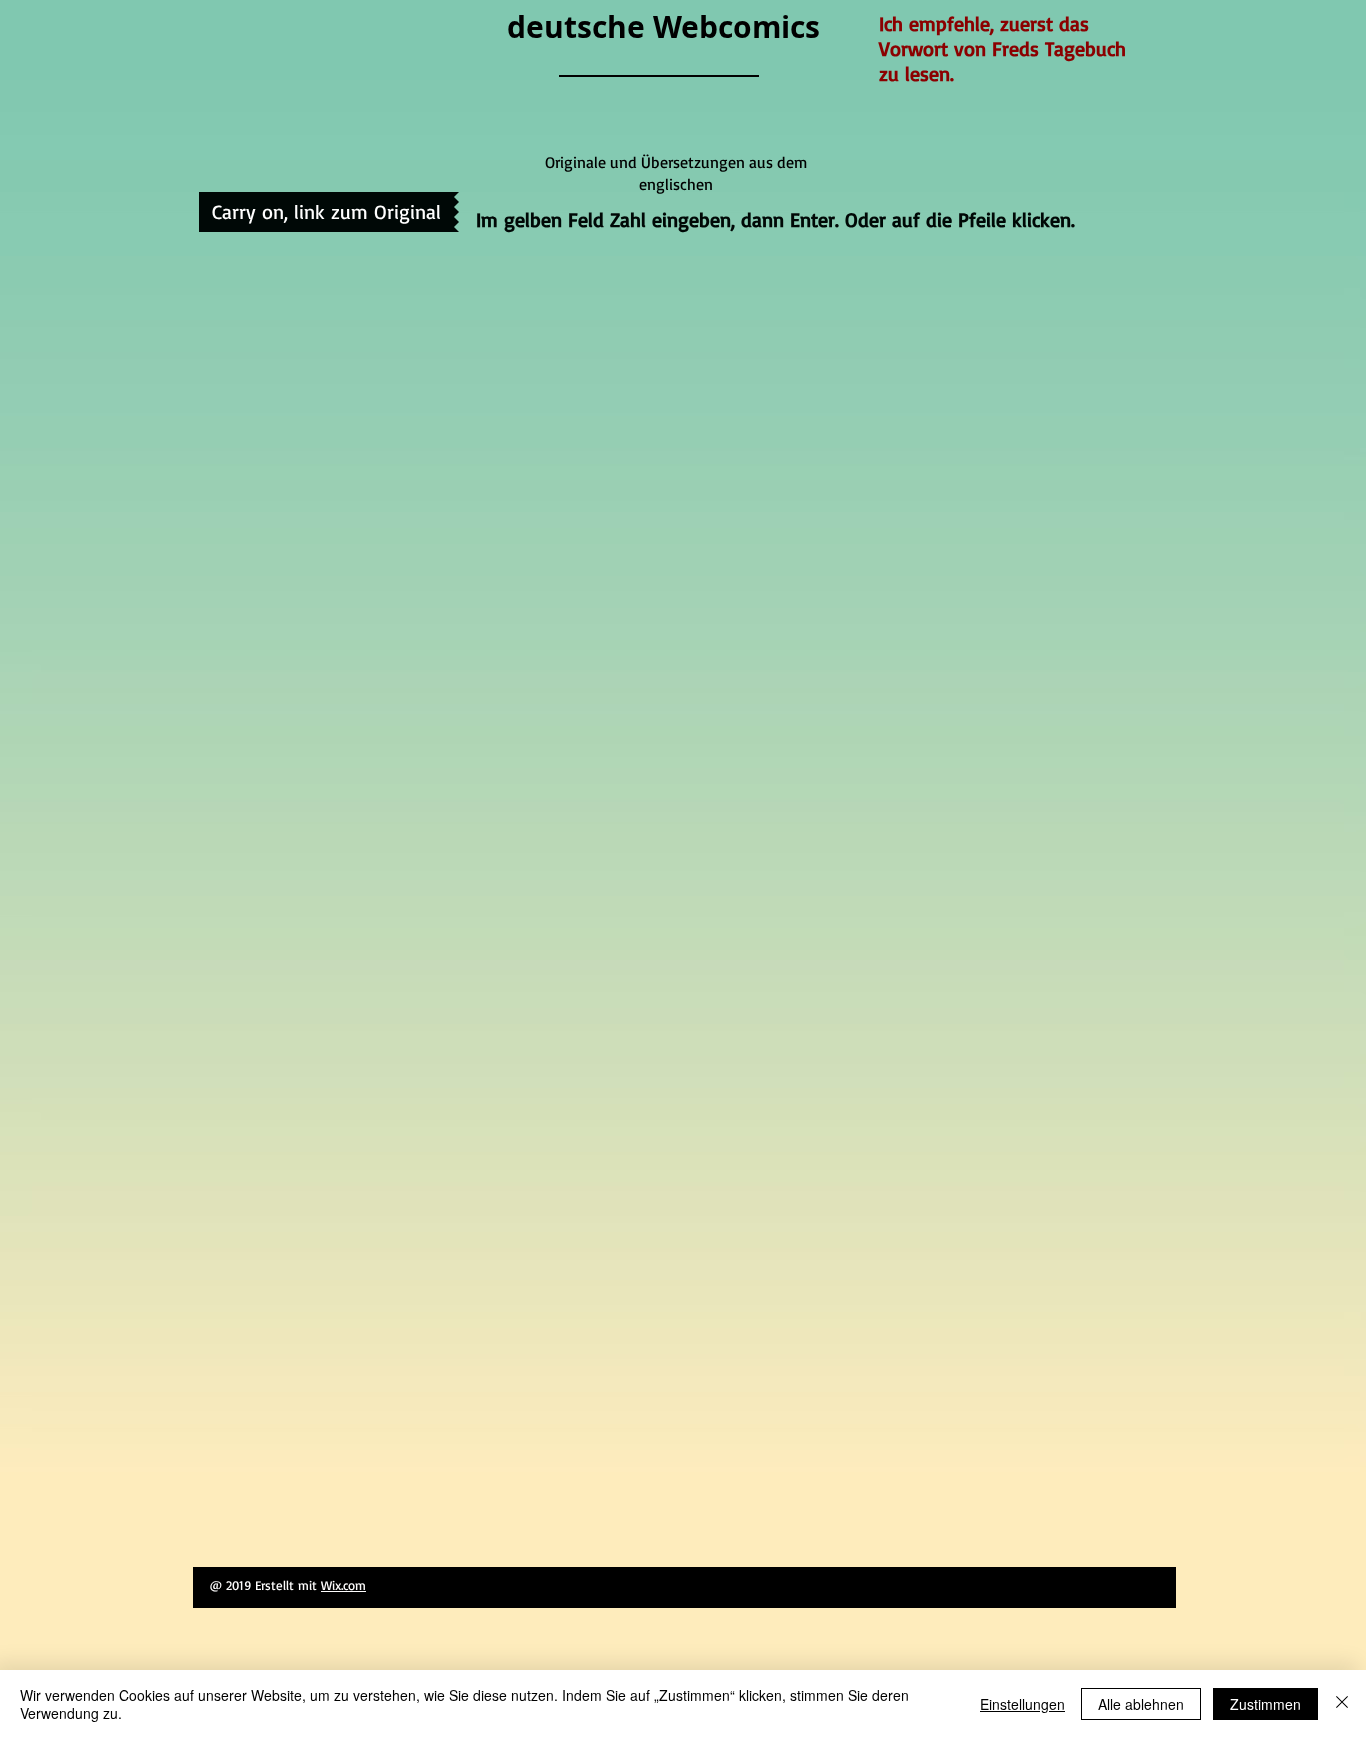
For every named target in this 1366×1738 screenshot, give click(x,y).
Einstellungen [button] (1022, 1704)
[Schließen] (1342, 1704)
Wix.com (343, 1585)
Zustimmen (1265, 1704)
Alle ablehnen (1141, 1704)
